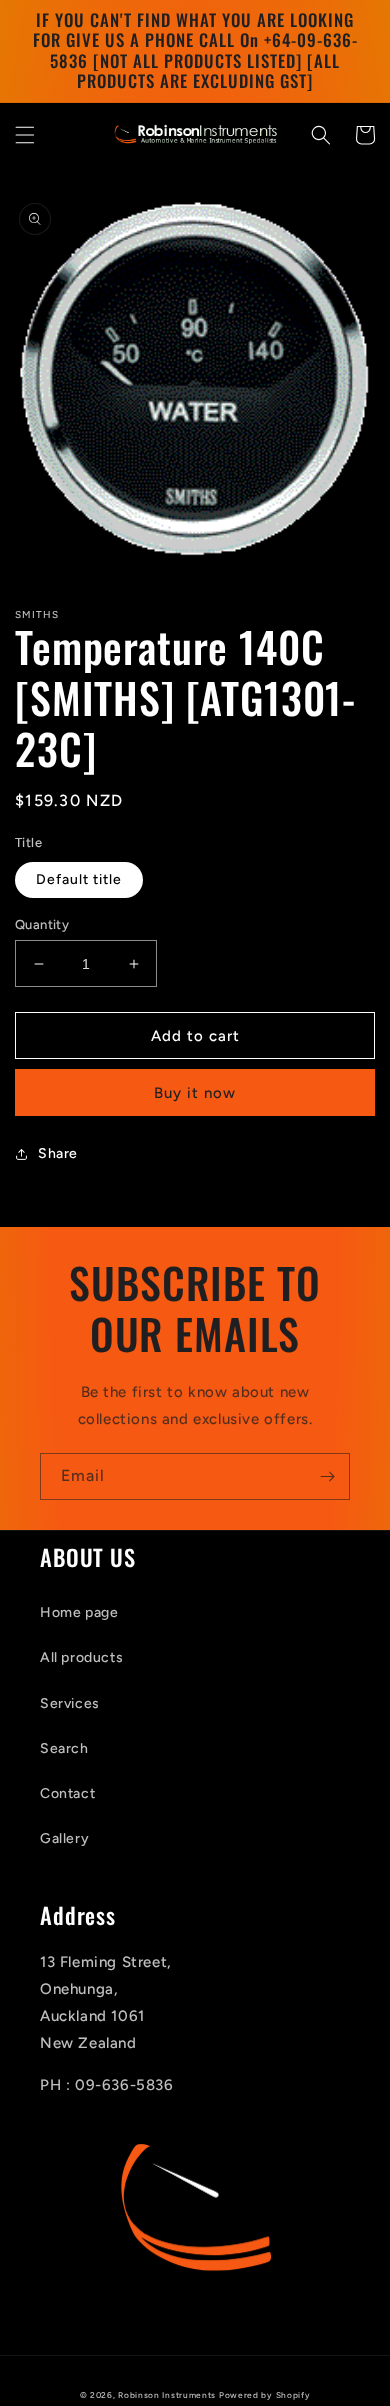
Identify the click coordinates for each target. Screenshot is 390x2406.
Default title (79, 879)
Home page (79, 1612)
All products (81, 1657)
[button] (25, 135)
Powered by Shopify (265, 2395)
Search (64, 1748)
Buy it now (195, 1093)
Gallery (64, 1838)
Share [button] (58, 1153)
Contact (67, 1793)
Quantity (42, 924)
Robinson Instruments (167, 2395)
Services (70, 1703)
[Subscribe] (327, 1476)
